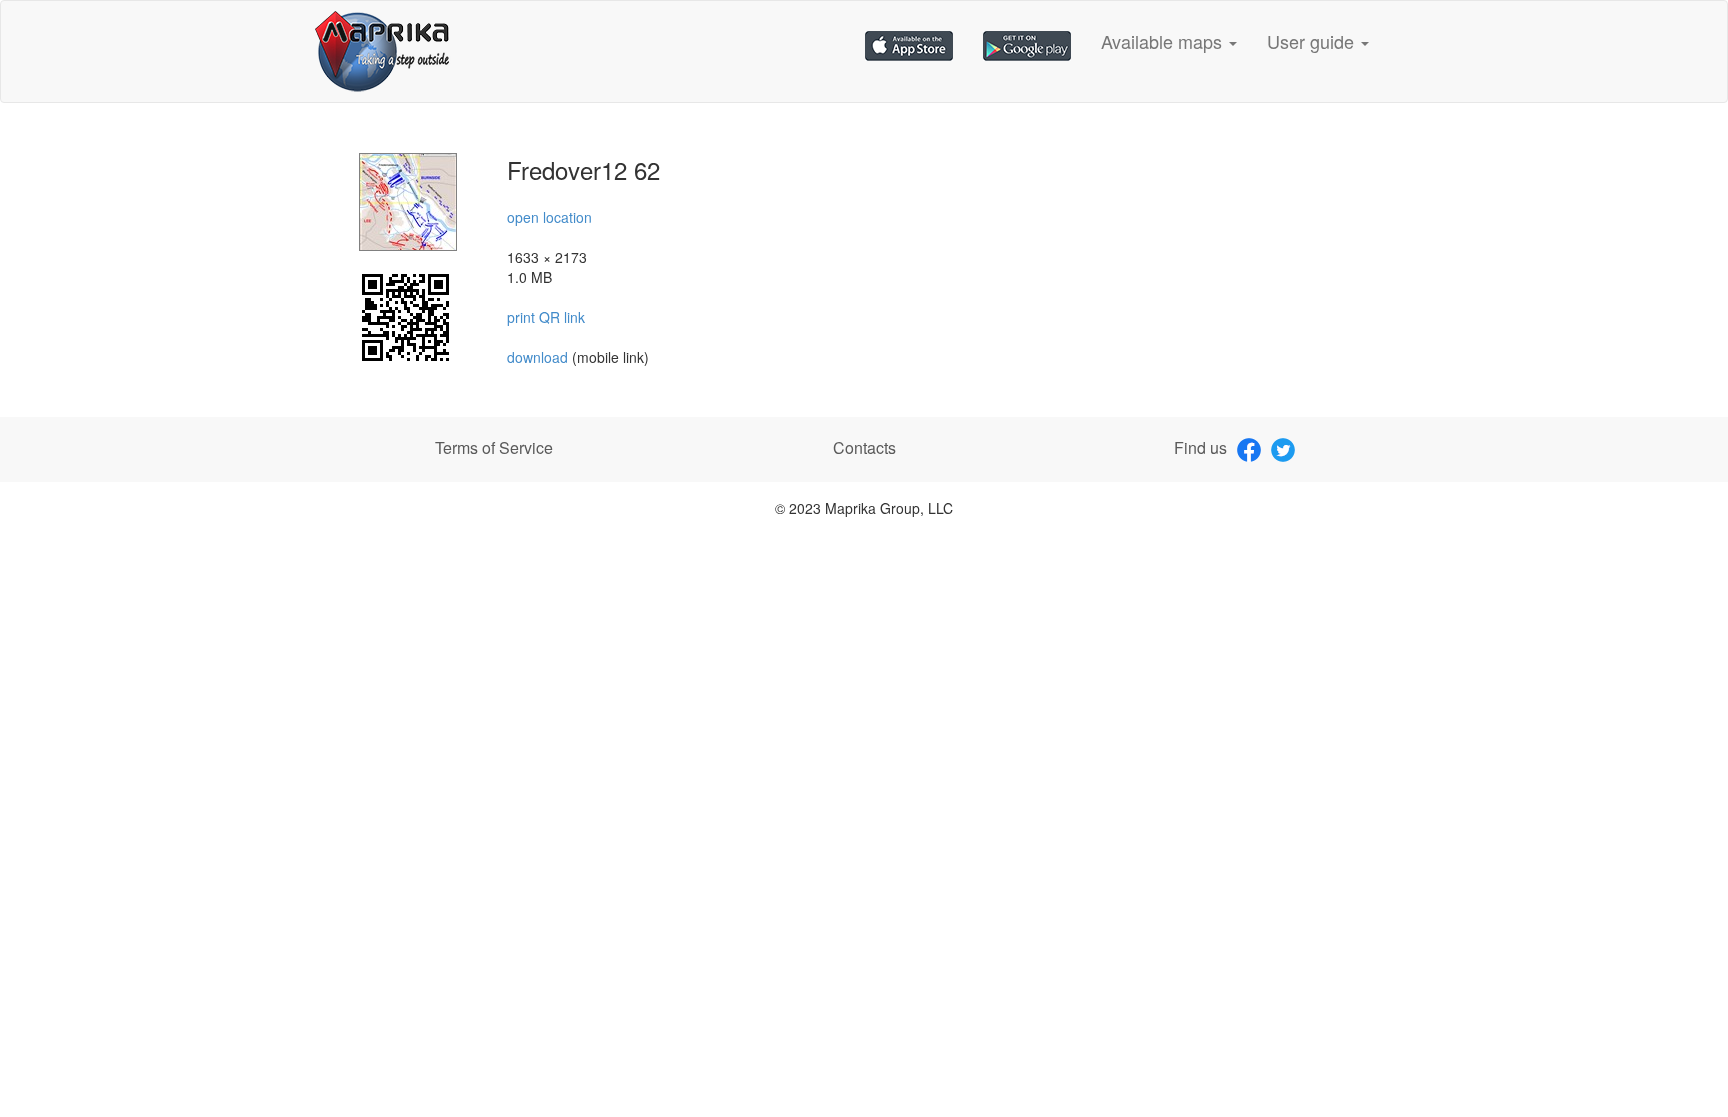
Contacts (864, 447)
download (539, 357)
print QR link (546, 317)
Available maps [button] (1164, 41)
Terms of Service (494, 447)
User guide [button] (1313, 41)
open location (549, 217)
